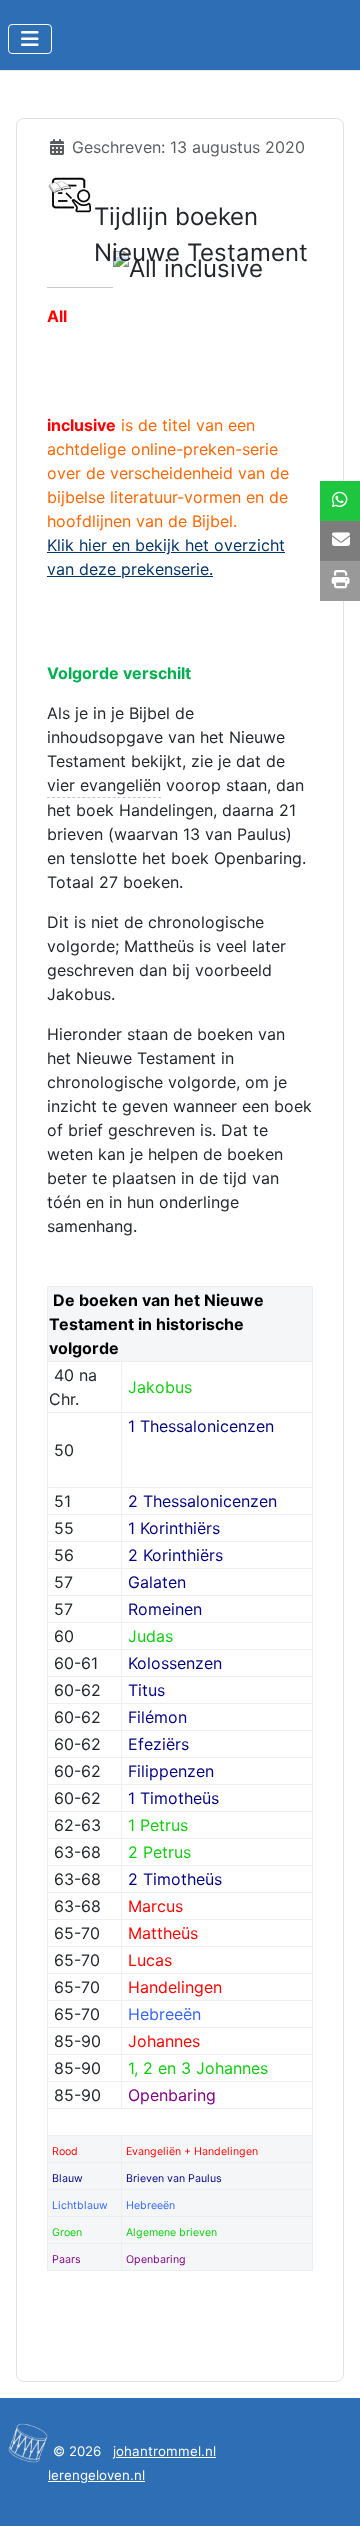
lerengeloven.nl (96, 2475)
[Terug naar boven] (325, 2489)
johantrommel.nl (164, 2451)
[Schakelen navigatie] (30, 39)
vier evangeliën (104, 785)
